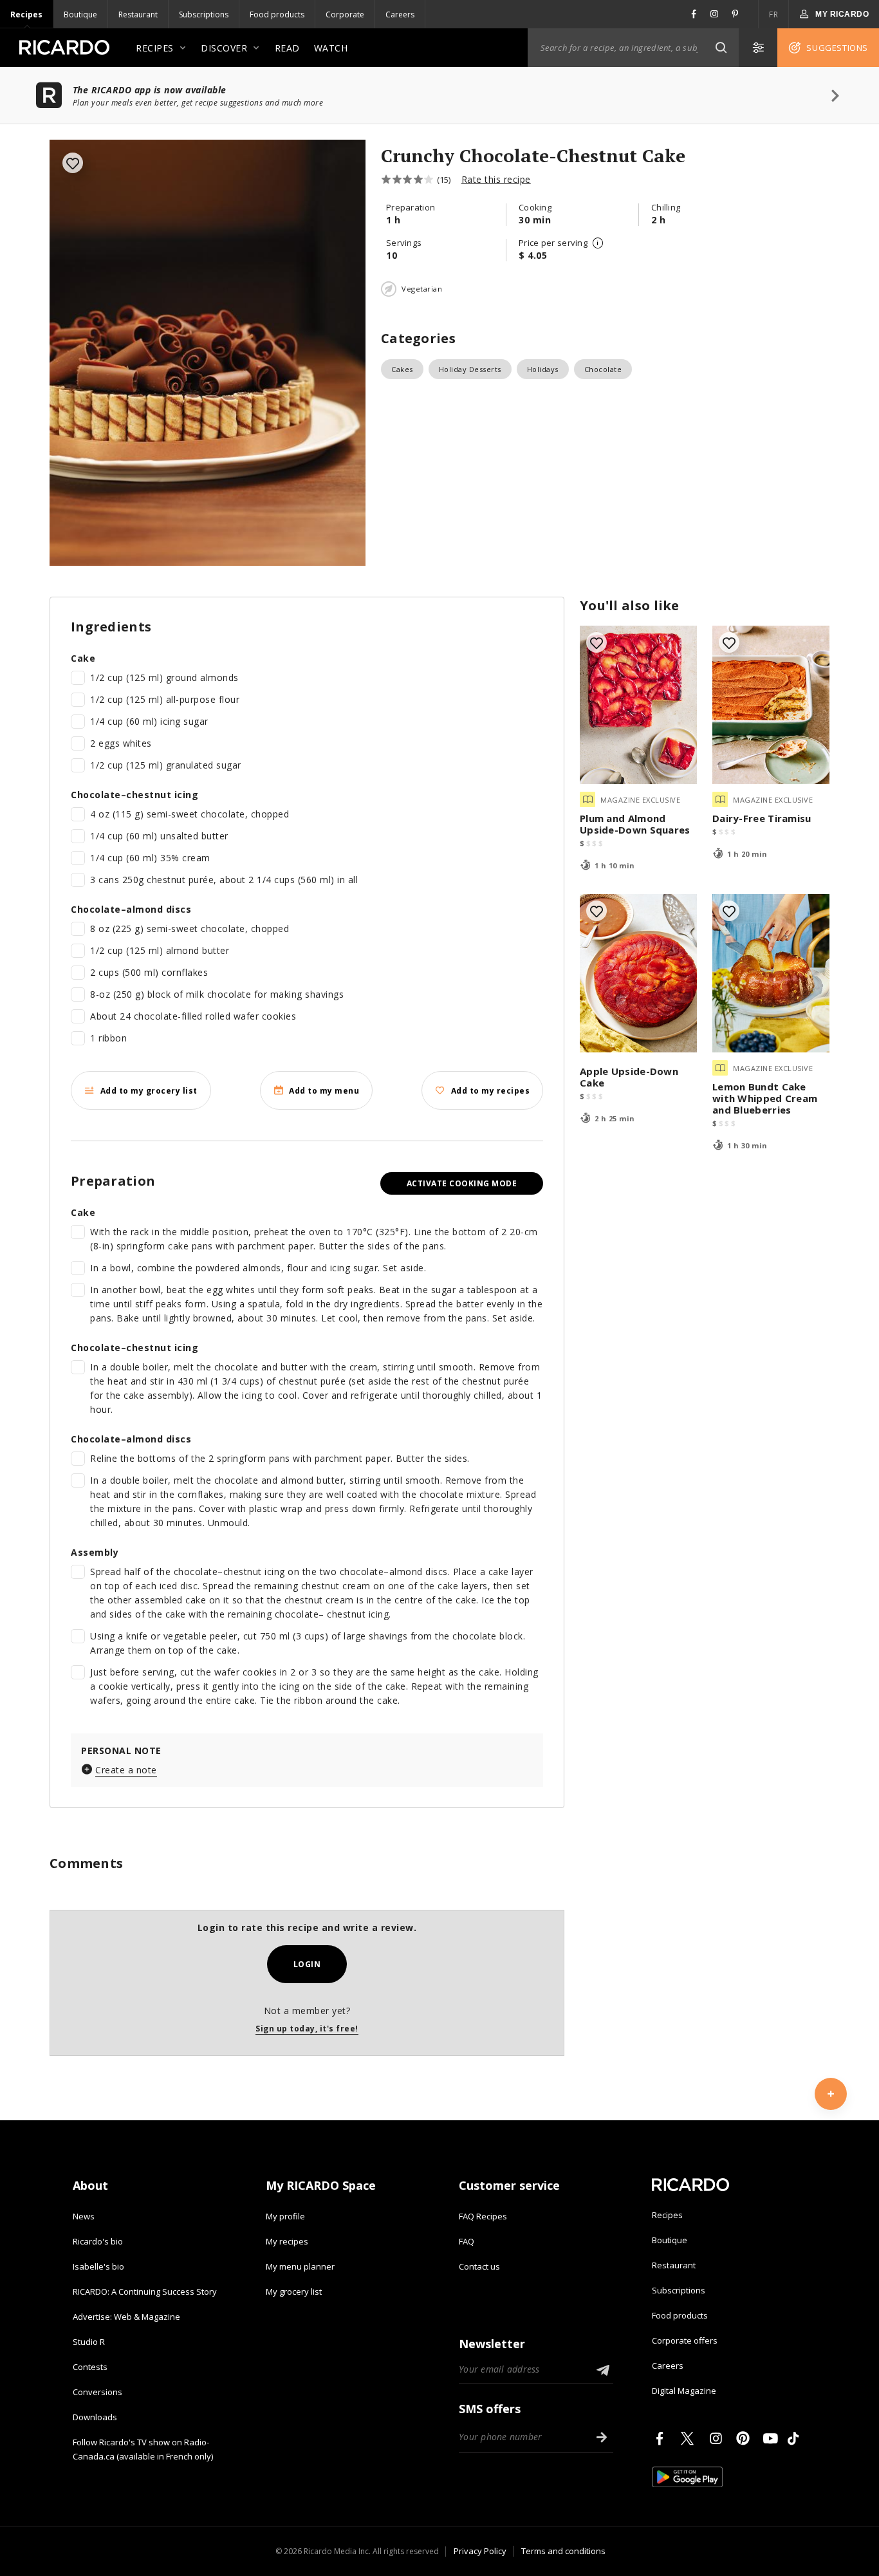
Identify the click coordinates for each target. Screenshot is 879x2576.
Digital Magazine (684, 2391)
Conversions (97, 2392)
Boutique (80, 14)
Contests (90, 2367)
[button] (721, 48)
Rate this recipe (496, 179)
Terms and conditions (563, 2551)
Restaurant (138, 14)
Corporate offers (685, 2340)
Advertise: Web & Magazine (126, 2317)
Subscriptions (204, 14)
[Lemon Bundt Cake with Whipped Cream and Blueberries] (771, 973)
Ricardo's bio (98, 2241)
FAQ (467, 2241)
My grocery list (294, 2291)
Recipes (26, 14)
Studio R (89, 2342)
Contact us (479, 2266)
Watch (331, 48)
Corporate (345, 14)
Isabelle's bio (98, 2266)
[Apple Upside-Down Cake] (638, 973)
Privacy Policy (480, 2551)
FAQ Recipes (483, 2216)
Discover (224, 48)
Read (287, 48)
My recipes (287, 2241)
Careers (400, 14)
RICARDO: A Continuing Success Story (145, 2291)
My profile (285, 2216)
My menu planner (300, 2266)
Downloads (95, 2417)
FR (773, 14)
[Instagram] (718, 2438)
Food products (277, 14)
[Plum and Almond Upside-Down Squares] (638, 705)
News (84, 2216)
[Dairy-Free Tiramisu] (771, 705)
